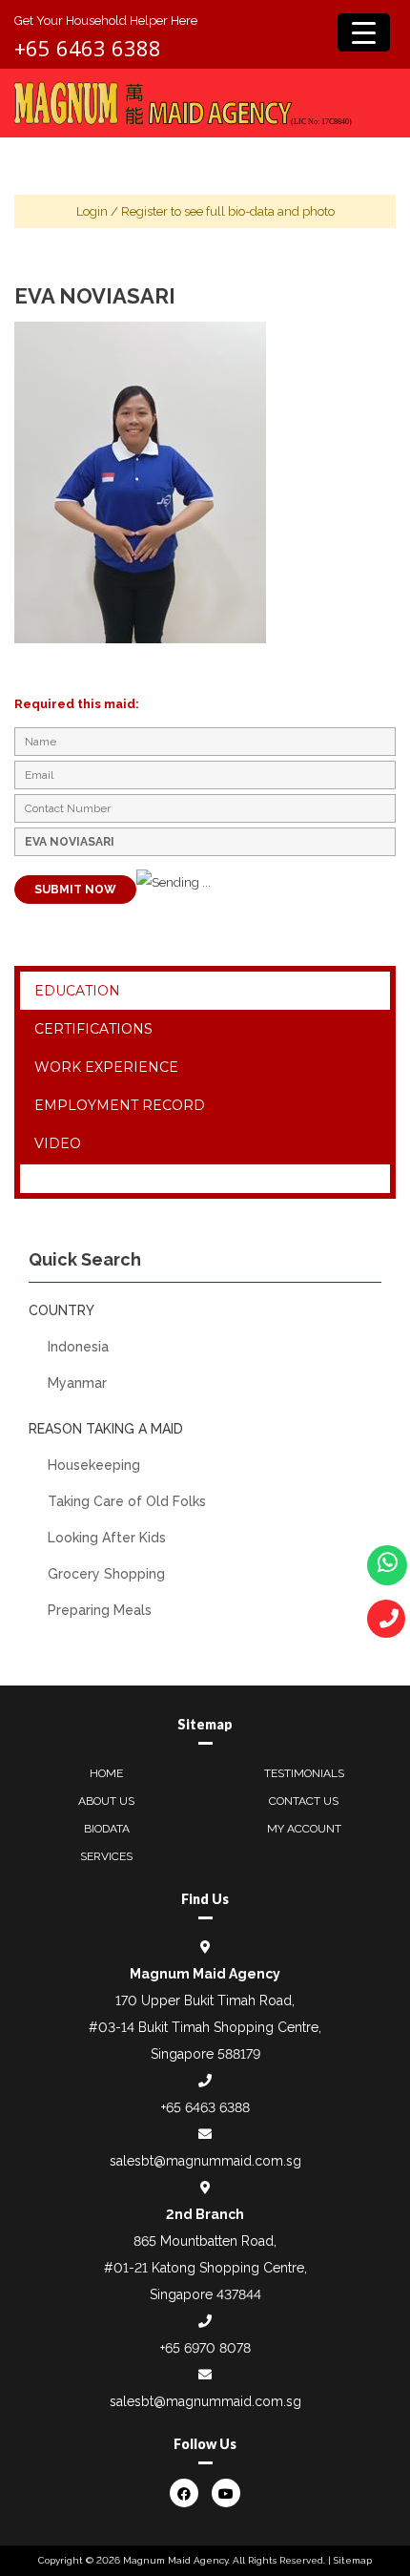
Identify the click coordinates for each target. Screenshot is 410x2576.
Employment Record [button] (120, 1105)
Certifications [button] (93, 1029)
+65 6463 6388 (88, 48)
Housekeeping (94, 1465)
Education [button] (77, 991)
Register (144, 211)
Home (106, 1773)
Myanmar (77, 1383)
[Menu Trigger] (364, 32)
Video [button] (58, 1143)
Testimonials (304, 1773)
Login (92, 211)
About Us (106, 1801)
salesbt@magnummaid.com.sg (205, 2161)
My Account (304, 1829)
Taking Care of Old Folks (127, 1501)
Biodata (107, 1829)
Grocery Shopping (106, 1574)
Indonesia (78, 1347)
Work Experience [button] (106, 1067)
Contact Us (304, 1801)
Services (106, 1856)
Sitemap (353, 2560)
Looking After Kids (107, 1538)
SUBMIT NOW (75, 890)
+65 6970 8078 (205, 2348)
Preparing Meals (100, 1610)
